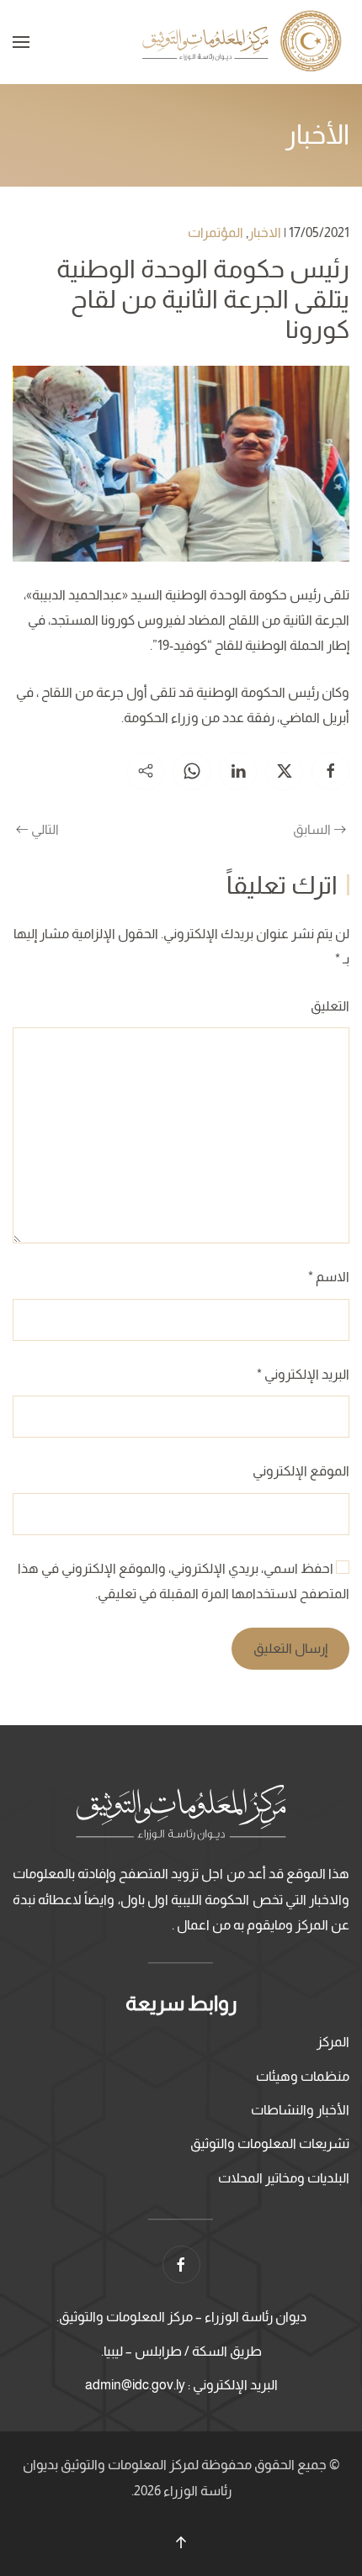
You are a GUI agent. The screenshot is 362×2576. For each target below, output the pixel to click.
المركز (333, 2042)
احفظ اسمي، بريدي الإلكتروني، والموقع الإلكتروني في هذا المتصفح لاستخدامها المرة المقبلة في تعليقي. (184, 1581)
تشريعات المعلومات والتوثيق (270, 2143)
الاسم (329, 1277)
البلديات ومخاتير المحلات (284, 2178)
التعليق (330, 1006)
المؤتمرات (216, 232)
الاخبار (265, 232)
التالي (45, 829)
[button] (21, 42)
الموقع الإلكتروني (301, 1471)
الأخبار (317, 135)
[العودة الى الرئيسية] (244, 42)
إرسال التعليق (290, 1648)
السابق (312, 829)
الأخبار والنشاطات (300, 2110)
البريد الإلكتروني (303, 1374)
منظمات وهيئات (303, 2076)
